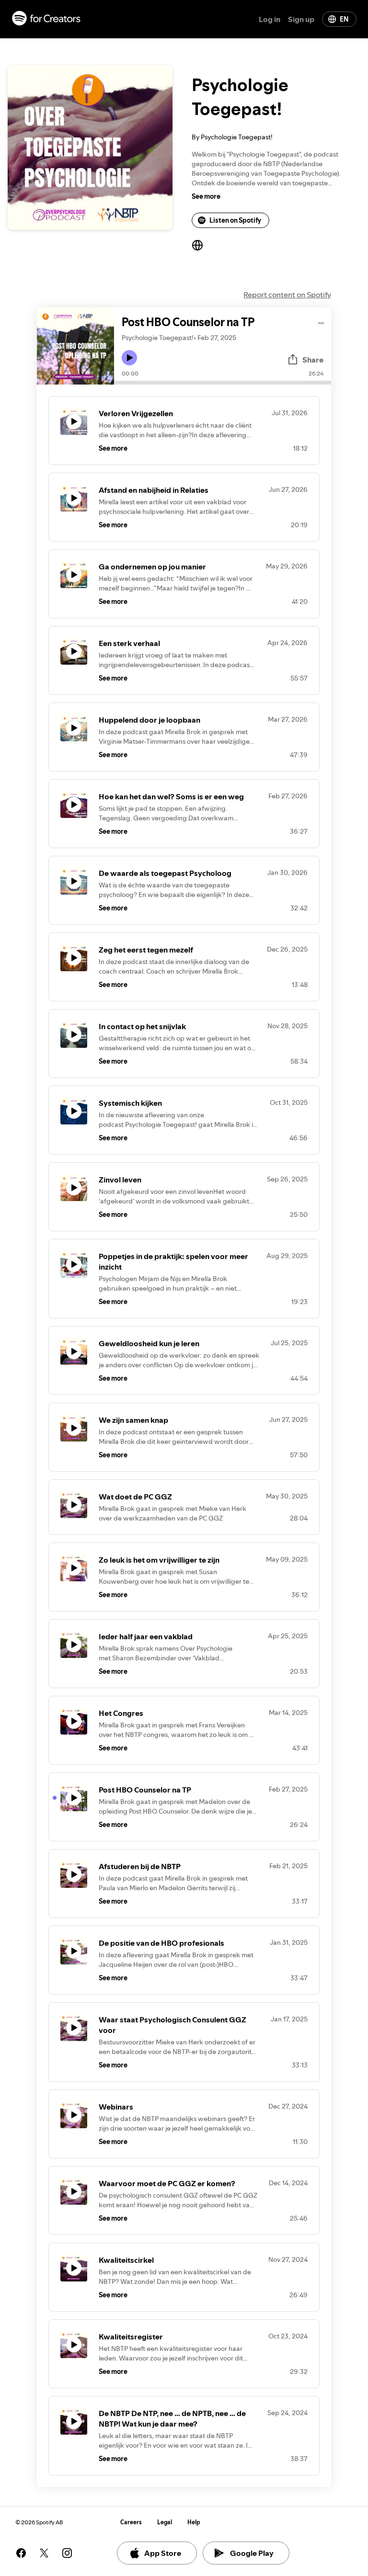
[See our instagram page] (67, 2553)
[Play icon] (129, 358)
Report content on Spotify (287, 295)
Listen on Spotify (235, 220)
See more (206, 196)
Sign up (301, 19)
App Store (163, 2553)
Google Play (252, 2553)
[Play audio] (321, 322)
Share (313, 360)
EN (344, 19)
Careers (131, 2522)
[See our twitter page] (44, 2553)
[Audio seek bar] (223, 383)
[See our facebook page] (21, 2553)
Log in (270, 19)
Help (194, 2522)
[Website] (197, 245)
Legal (165, 2522)
